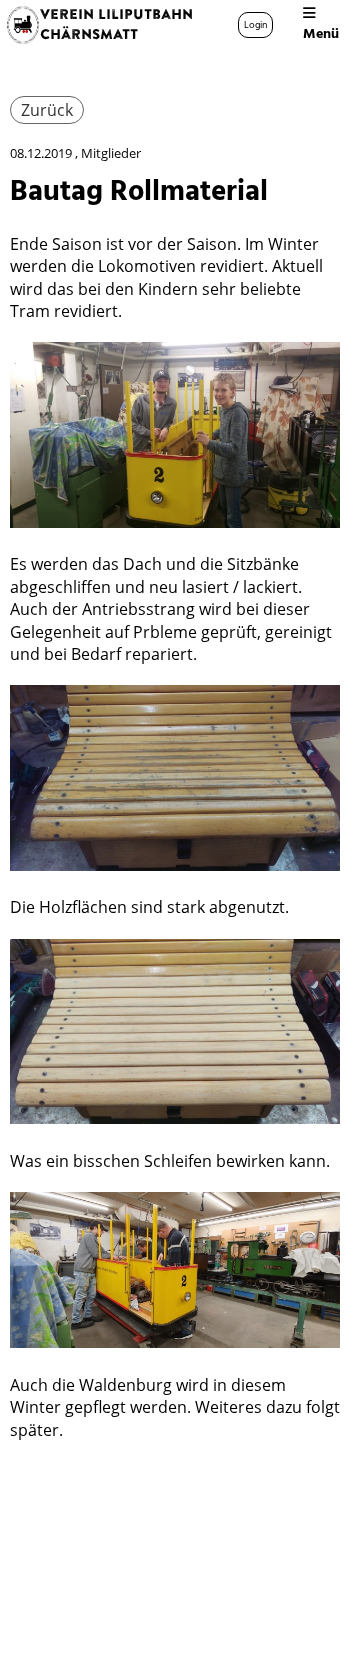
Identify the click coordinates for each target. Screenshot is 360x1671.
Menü (321, 34)
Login (255, 25)
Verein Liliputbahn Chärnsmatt (116, 25)
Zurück (47, 110)
